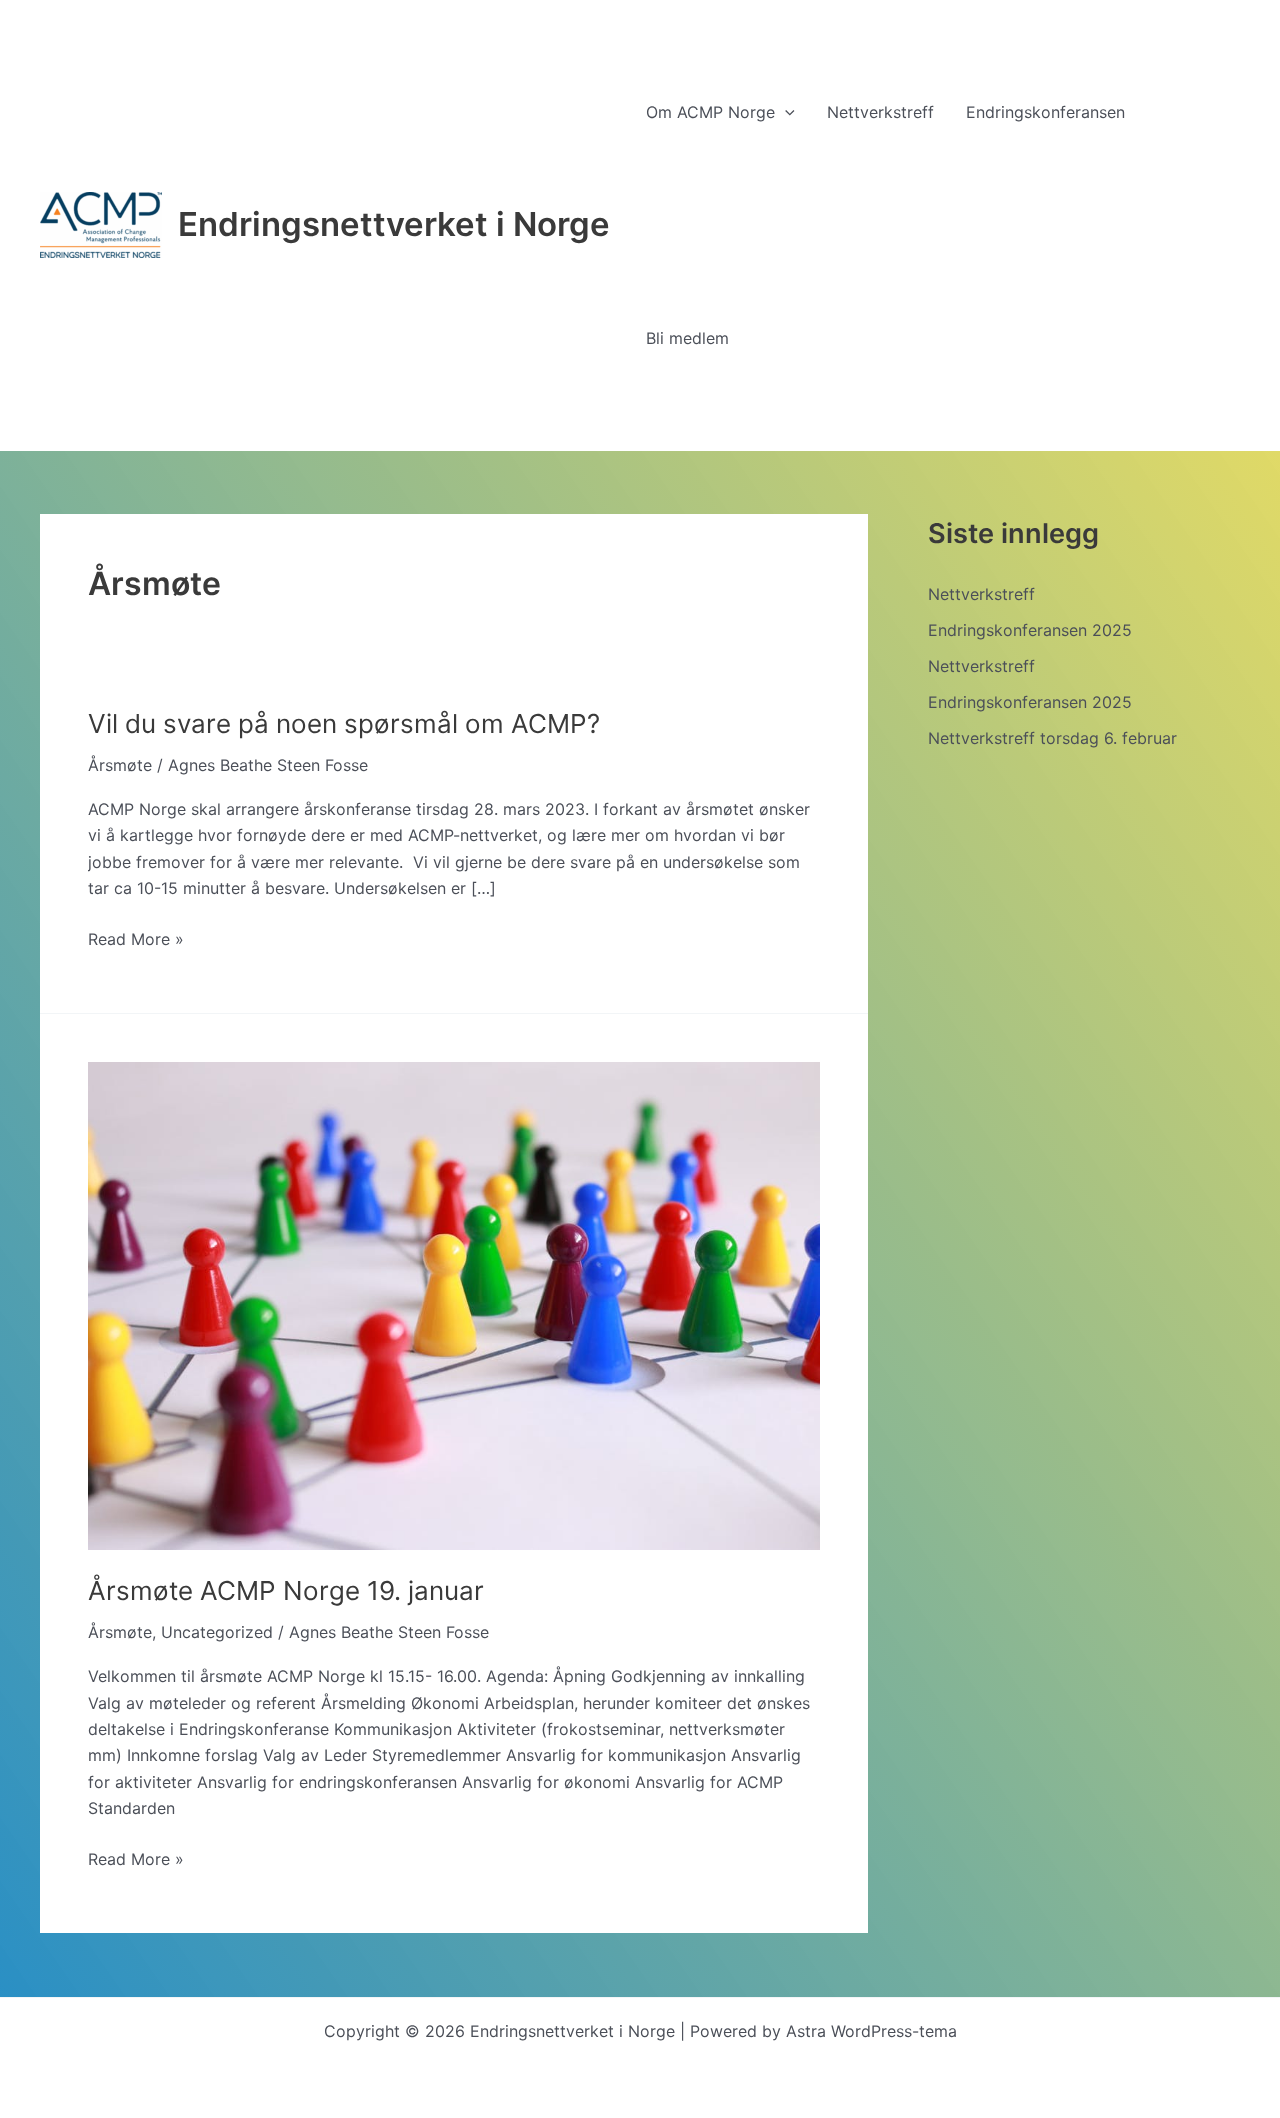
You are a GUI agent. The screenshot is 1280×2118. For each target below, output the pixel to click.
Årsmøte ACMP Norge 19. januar (286, 1590)
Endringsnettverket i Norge (394, 224)
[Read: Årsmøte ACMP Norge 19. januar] (454, 1304)
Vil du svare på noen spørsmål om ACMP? (344, 723)
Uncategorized (217, 1632)
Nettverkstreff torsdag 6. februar (1052, 738)
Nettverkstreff (981, 594)
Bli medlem (687, 338)
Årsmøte (120, 765)
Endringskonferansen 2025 (1030, 630)
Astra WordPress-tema (871, 2031)
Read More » (136, 940)
